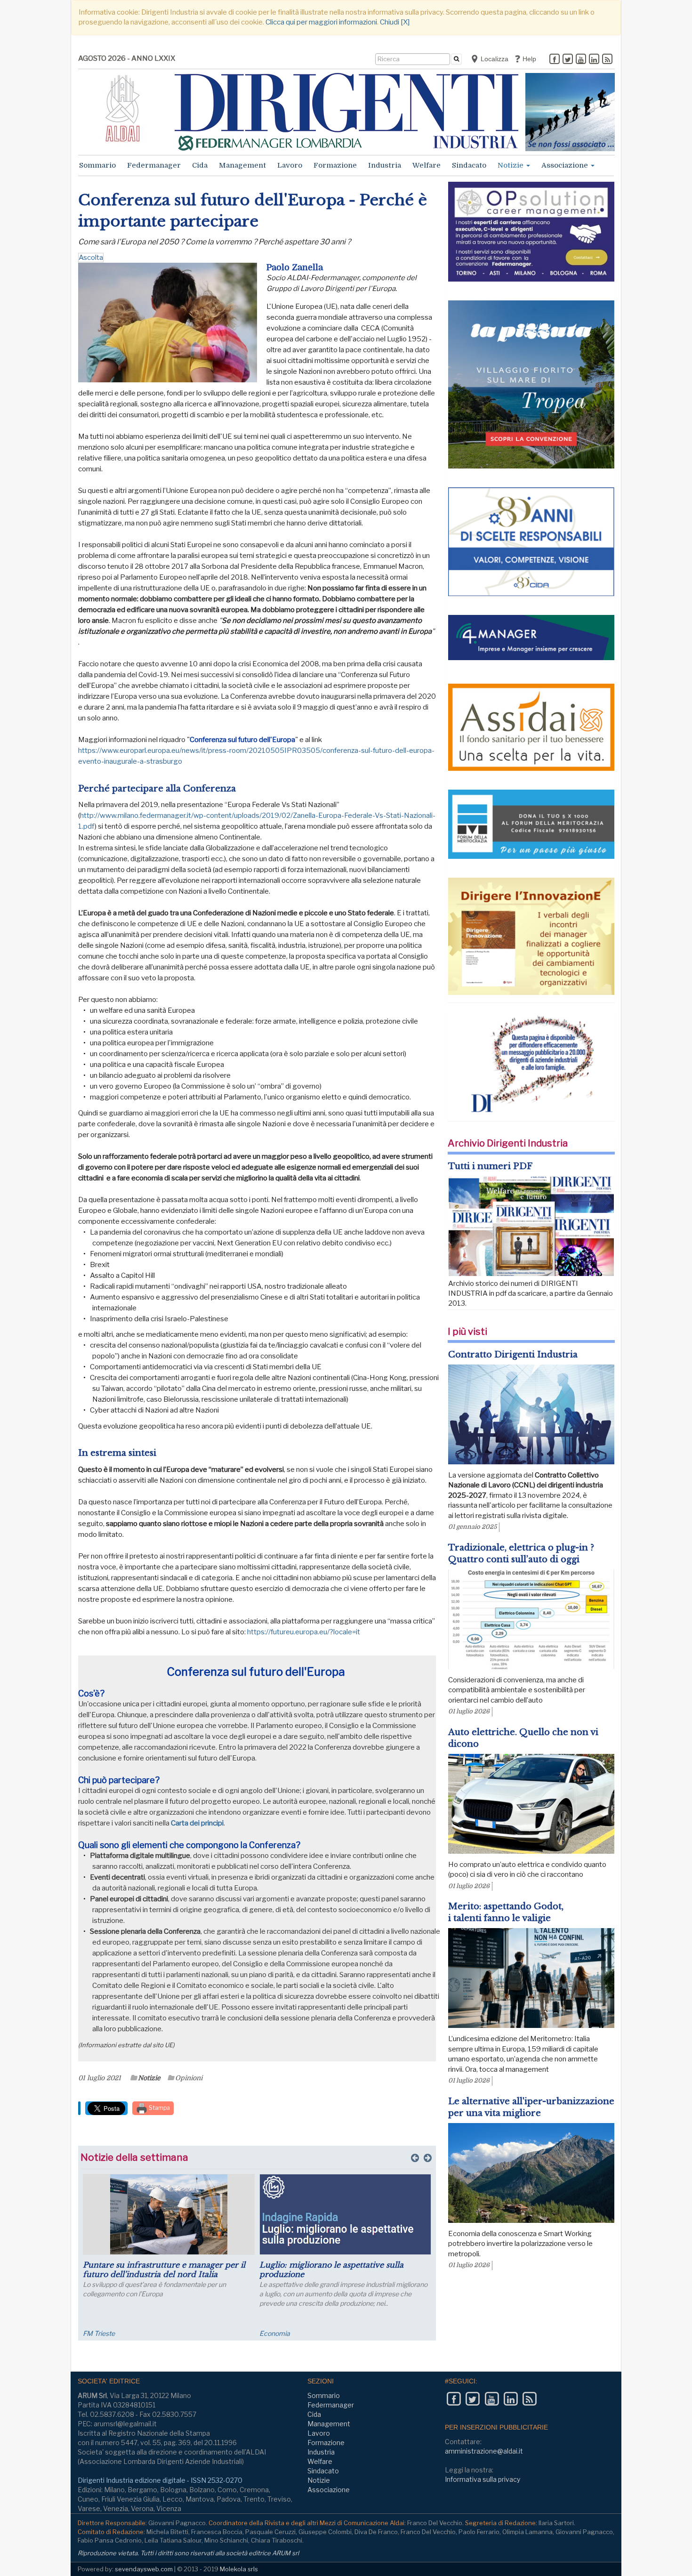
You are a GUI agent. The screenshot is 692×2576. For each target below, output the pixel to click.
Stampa (159, 2108)
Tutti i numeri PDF (490, 1166)
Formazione (335, 165)
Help (528, 59)
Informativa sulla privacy (483, 2479)
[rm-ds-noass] (570, 112)
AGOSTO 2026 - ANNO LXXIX (127, 58)
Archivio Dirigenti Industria (508, 1143)
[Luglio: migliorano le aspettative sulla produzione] (345, 2214)
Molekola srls (239, 2569)
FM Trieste (99, 2333)
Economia (275, 2333)
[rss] (607, 60)
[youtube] (581, 60)
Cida (200, 165)
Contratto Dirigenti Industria (513, 1355)
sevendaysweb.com (144, 2569)
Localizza (494, 59)
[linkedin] (594, 60)
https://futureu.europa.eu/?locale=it (304, 1632)
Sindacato (469, 165)
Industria (385, 165)
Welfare (426, 165)
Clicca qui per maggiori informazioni (321, 22)
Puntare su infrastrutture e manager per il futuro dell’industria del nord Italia (164, 2269)
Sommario (97, 165)
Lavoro (290, 165)
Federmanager (154, 165)
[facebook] (555, 60)
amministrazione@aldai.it (484, 2451)
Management (242, 165)
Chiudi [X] (395, 22)
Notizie (511, 165)
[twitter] (568, 60)
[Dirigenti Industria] (346, 112)
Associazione (566, 165)
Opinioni (189, 2078)
